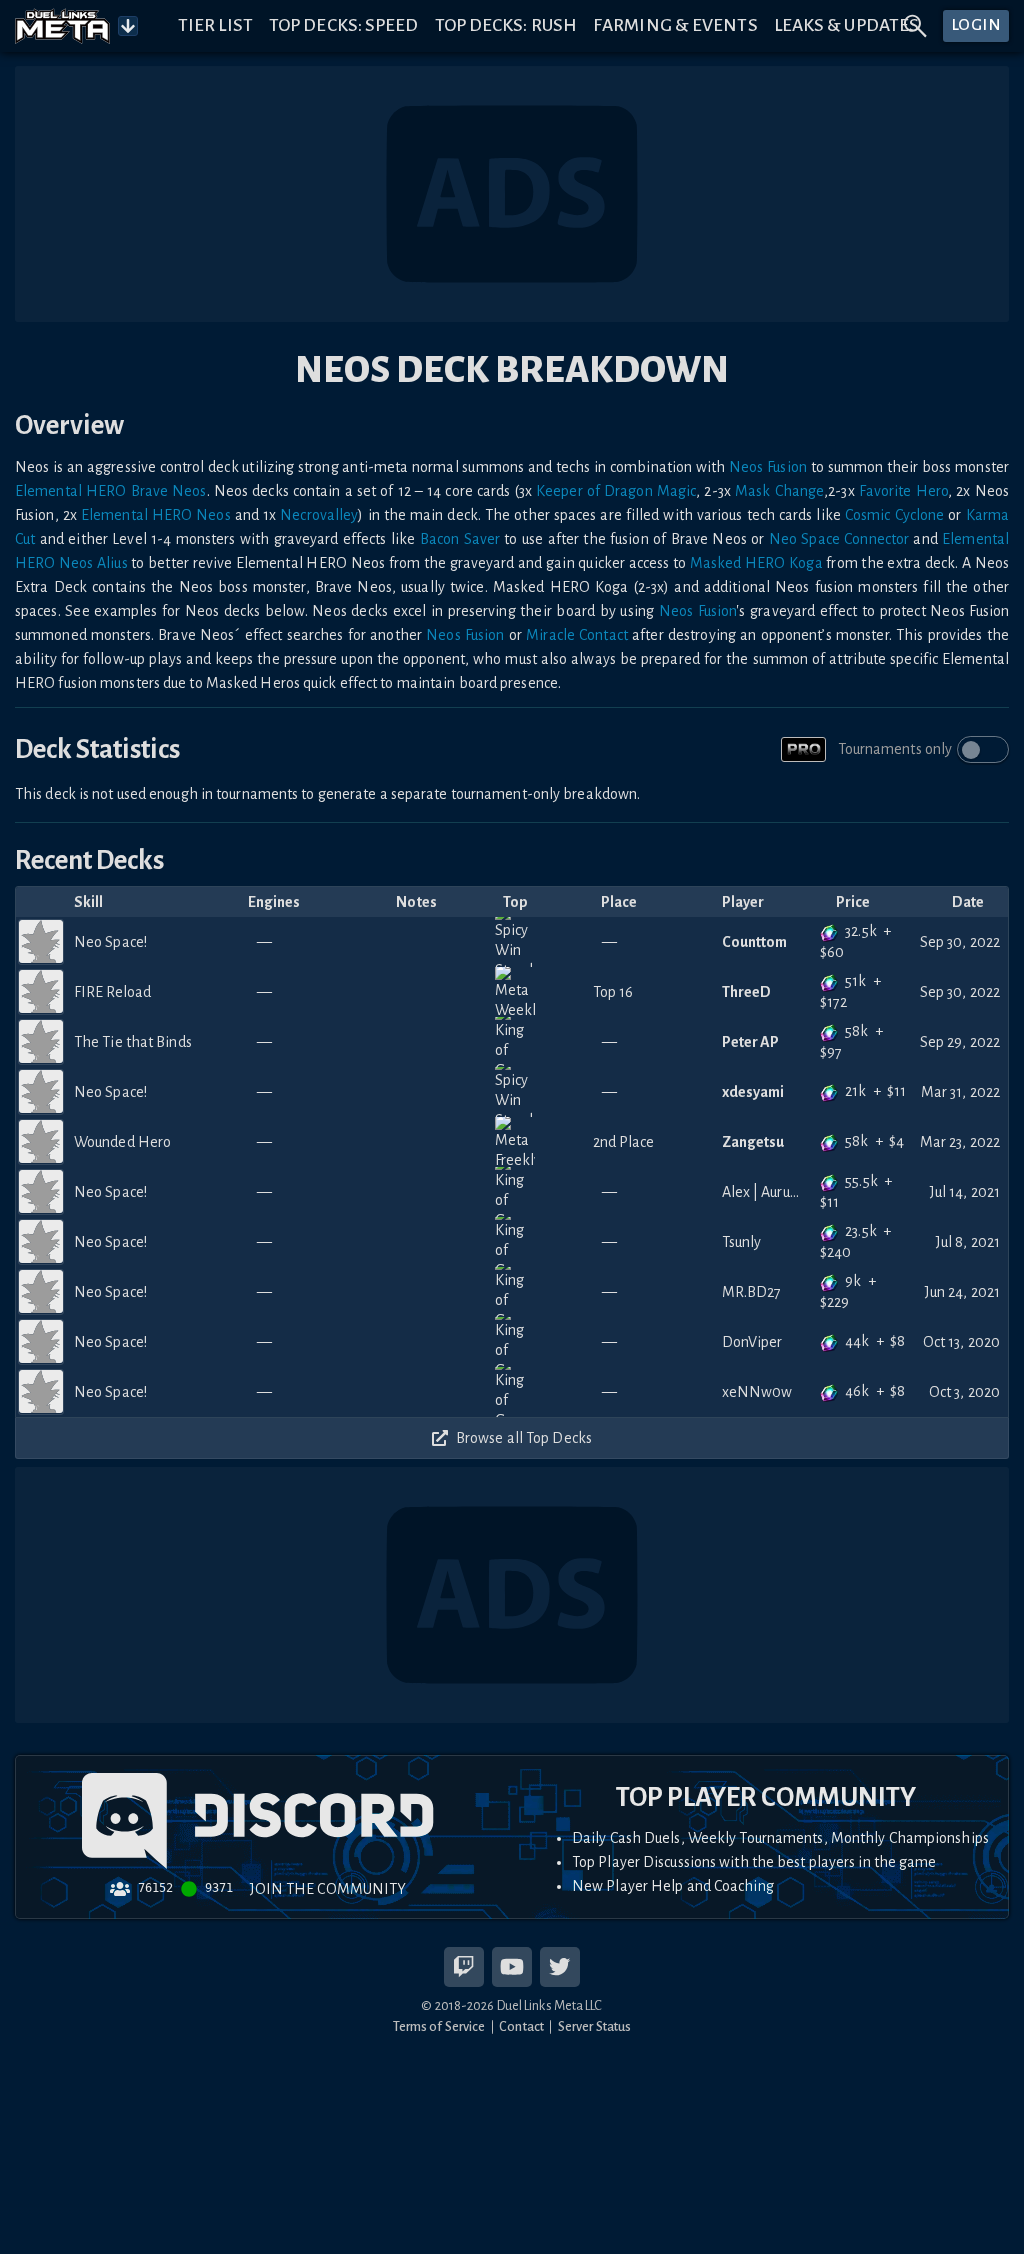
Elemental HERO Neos (156, 515)
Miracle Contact (577, 635)
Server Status (594, 2026)
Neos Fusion (768, 467)
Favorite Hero (903, 491)
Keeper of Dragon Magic (616, 491)
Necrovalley (319, 515)
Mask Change (779, 491)
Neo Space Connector (839, 539)
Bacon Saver (460, 539)
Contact (521, 2026)
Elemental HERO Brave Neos (111, 491)
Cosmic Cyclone (894, 515)
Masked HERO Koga (756, 563)
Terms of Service (439, 2026)
